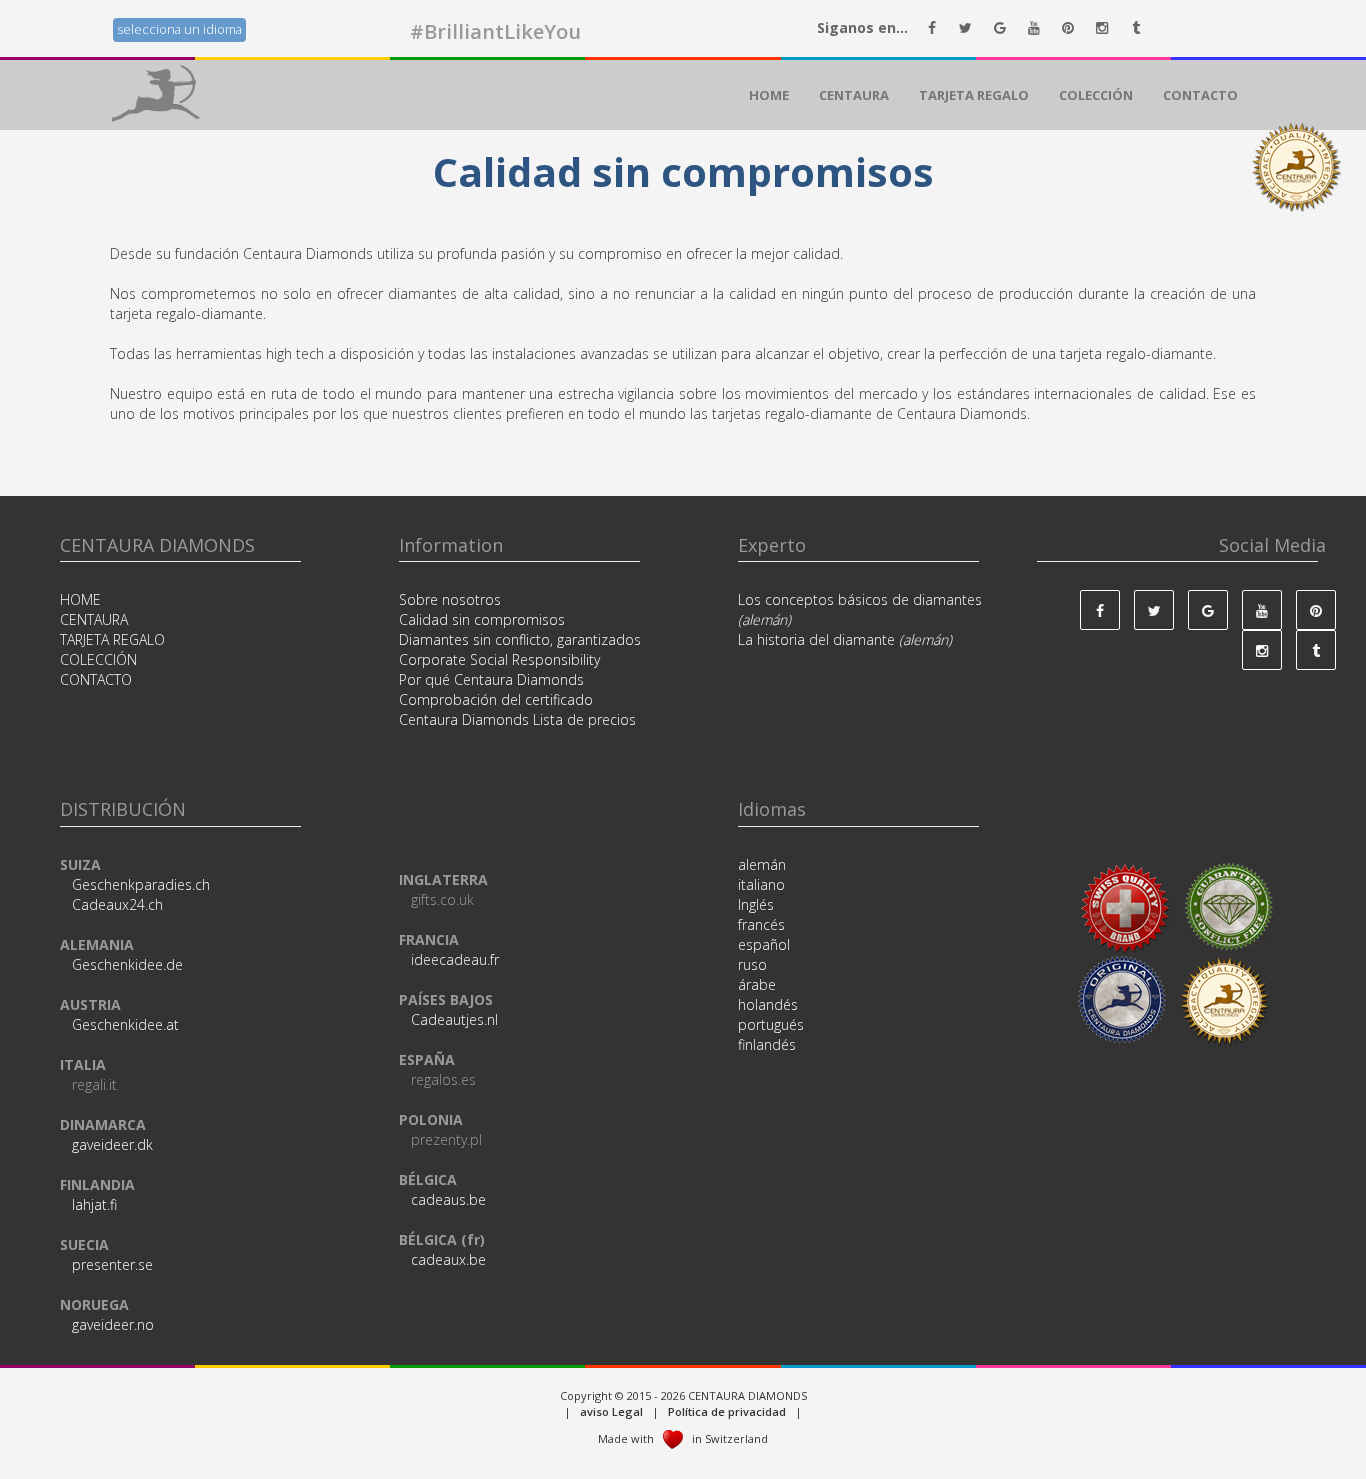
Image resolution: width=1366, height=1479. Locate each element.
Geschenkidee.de (127, 964)
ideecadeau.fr (455, 959)
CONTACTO (1200, 95)
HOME (769, 95)
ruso (752, 964)
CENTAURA (854, 95)
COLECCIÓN (1096, 95)
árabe (757, 984)
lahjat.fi (94, 1204)
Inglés (756, 904)
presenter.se (112, 1264)
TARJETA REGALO (974, 95)
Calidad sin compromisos (482, 619)
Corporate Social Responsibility (499, 659)
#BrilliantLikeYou (495, 31)
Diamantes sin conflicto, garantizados (520, 639)
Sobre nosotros (450, 599)
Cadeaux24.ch (117, 904)
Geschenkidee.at (125, 1024)
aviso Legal (613, 1411)
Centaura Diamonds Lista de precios (517, 719)
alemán (762, 864)
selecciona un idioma (179, 29)
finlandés (767, 1044)
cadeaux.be (448, 1259)
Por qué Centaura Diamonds (491, 679)
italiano (761, 884)
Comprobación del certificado (496, 699)
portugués (771, 1024)
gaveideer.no (113, 1324)
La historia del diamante (845, 639)
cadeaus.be (448, 1199)
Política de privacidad (728, 1411)
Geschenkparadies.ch (141, 884)
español (764, 944)
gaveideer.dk (112, 1144)
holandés (768, 1004)
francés (761, 924)
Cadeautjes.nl (454, 1019)
